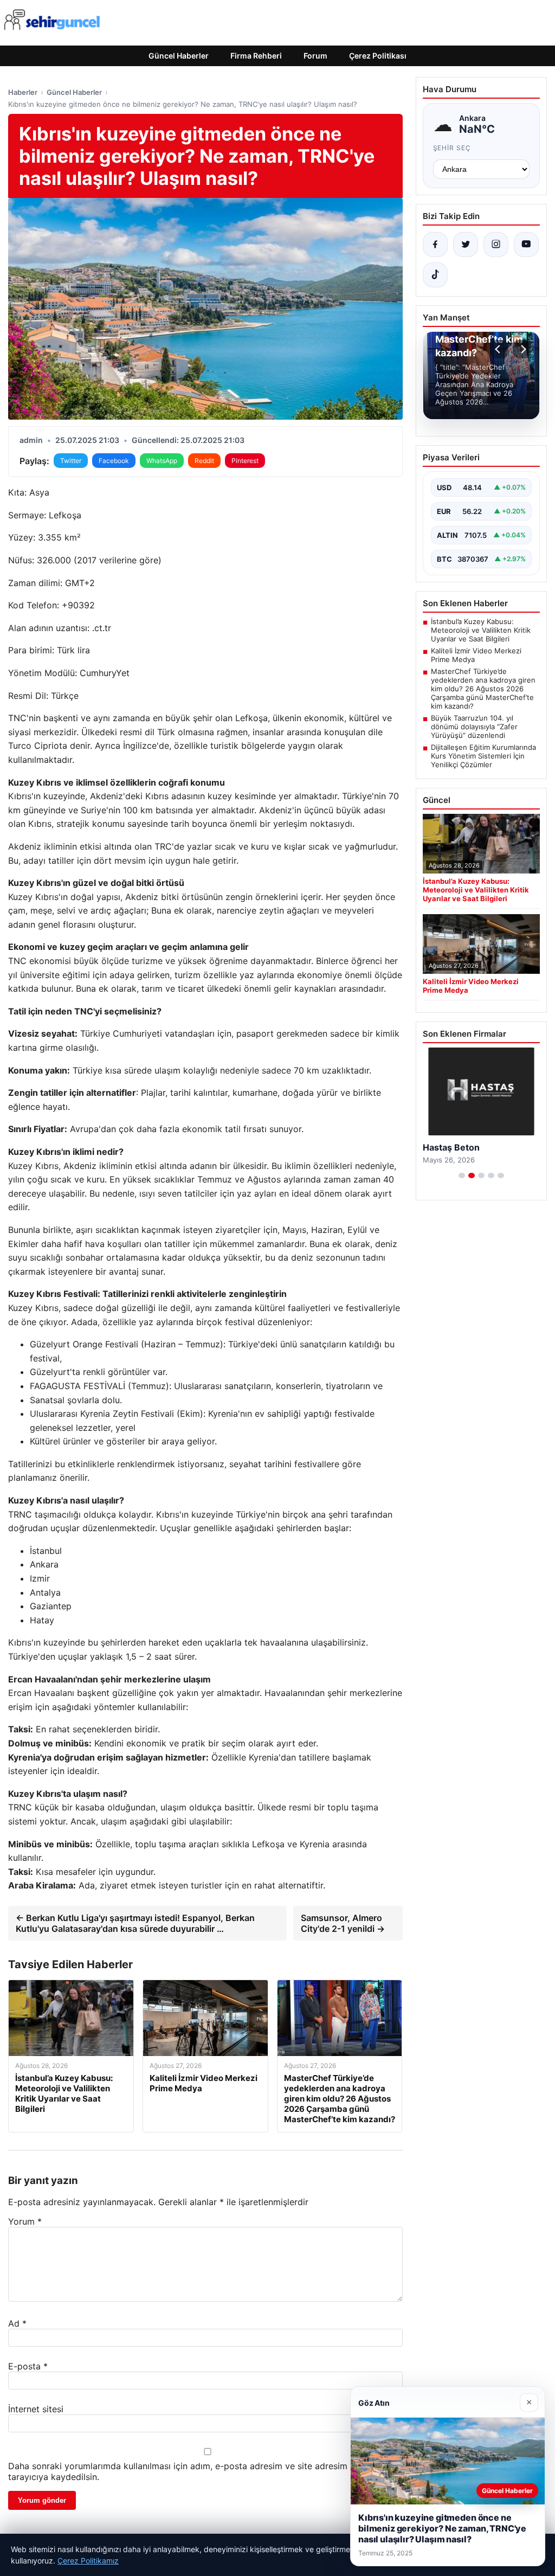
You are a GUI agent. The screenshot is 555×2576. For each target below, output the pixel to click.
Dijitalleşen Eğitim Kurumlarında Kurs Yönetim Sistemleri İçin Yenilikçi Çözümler (483, 756)
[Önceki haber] (499, 349)
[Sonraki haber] (522, 349)
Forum (315, 56)
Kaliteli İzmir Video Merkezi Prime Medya (476, 655)
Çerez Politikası (378, 56)
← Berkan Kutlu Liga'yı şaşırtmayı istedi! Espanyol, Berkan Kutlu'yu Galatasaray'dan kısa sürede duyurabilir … (135, 1923)
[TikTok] (435, 275)
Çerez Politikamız (88, 2561)
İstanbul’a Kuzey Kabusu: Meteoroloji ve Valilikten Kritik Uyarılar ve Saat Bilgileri (481, 630)
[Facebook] (435, 245)
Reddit (204, 461)
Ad (17, 2323)
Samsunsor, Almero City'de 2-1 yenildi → (343, 1923)
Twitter (71, 461)
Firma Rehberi (256, 56)
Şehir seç (452, 148)
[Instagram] (496, 245)
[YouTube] (526, 245)
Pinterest (245, 461)
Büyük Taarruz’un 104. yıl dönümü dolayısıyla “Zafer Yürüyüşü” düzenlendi (474, 727)
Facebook (114, 461)
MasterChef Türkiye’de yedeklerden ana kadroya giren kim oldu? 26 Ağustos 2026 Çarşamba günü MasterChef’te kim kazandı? (483, 689)
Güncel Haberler (179, 56)
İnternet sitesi (36, 2409)
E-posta (28, 2366)
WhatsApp (162, 461)
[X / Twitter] (466, 245)
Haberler (23, 92)
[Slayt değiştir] (462, 1175)
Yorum (25, 2221)
